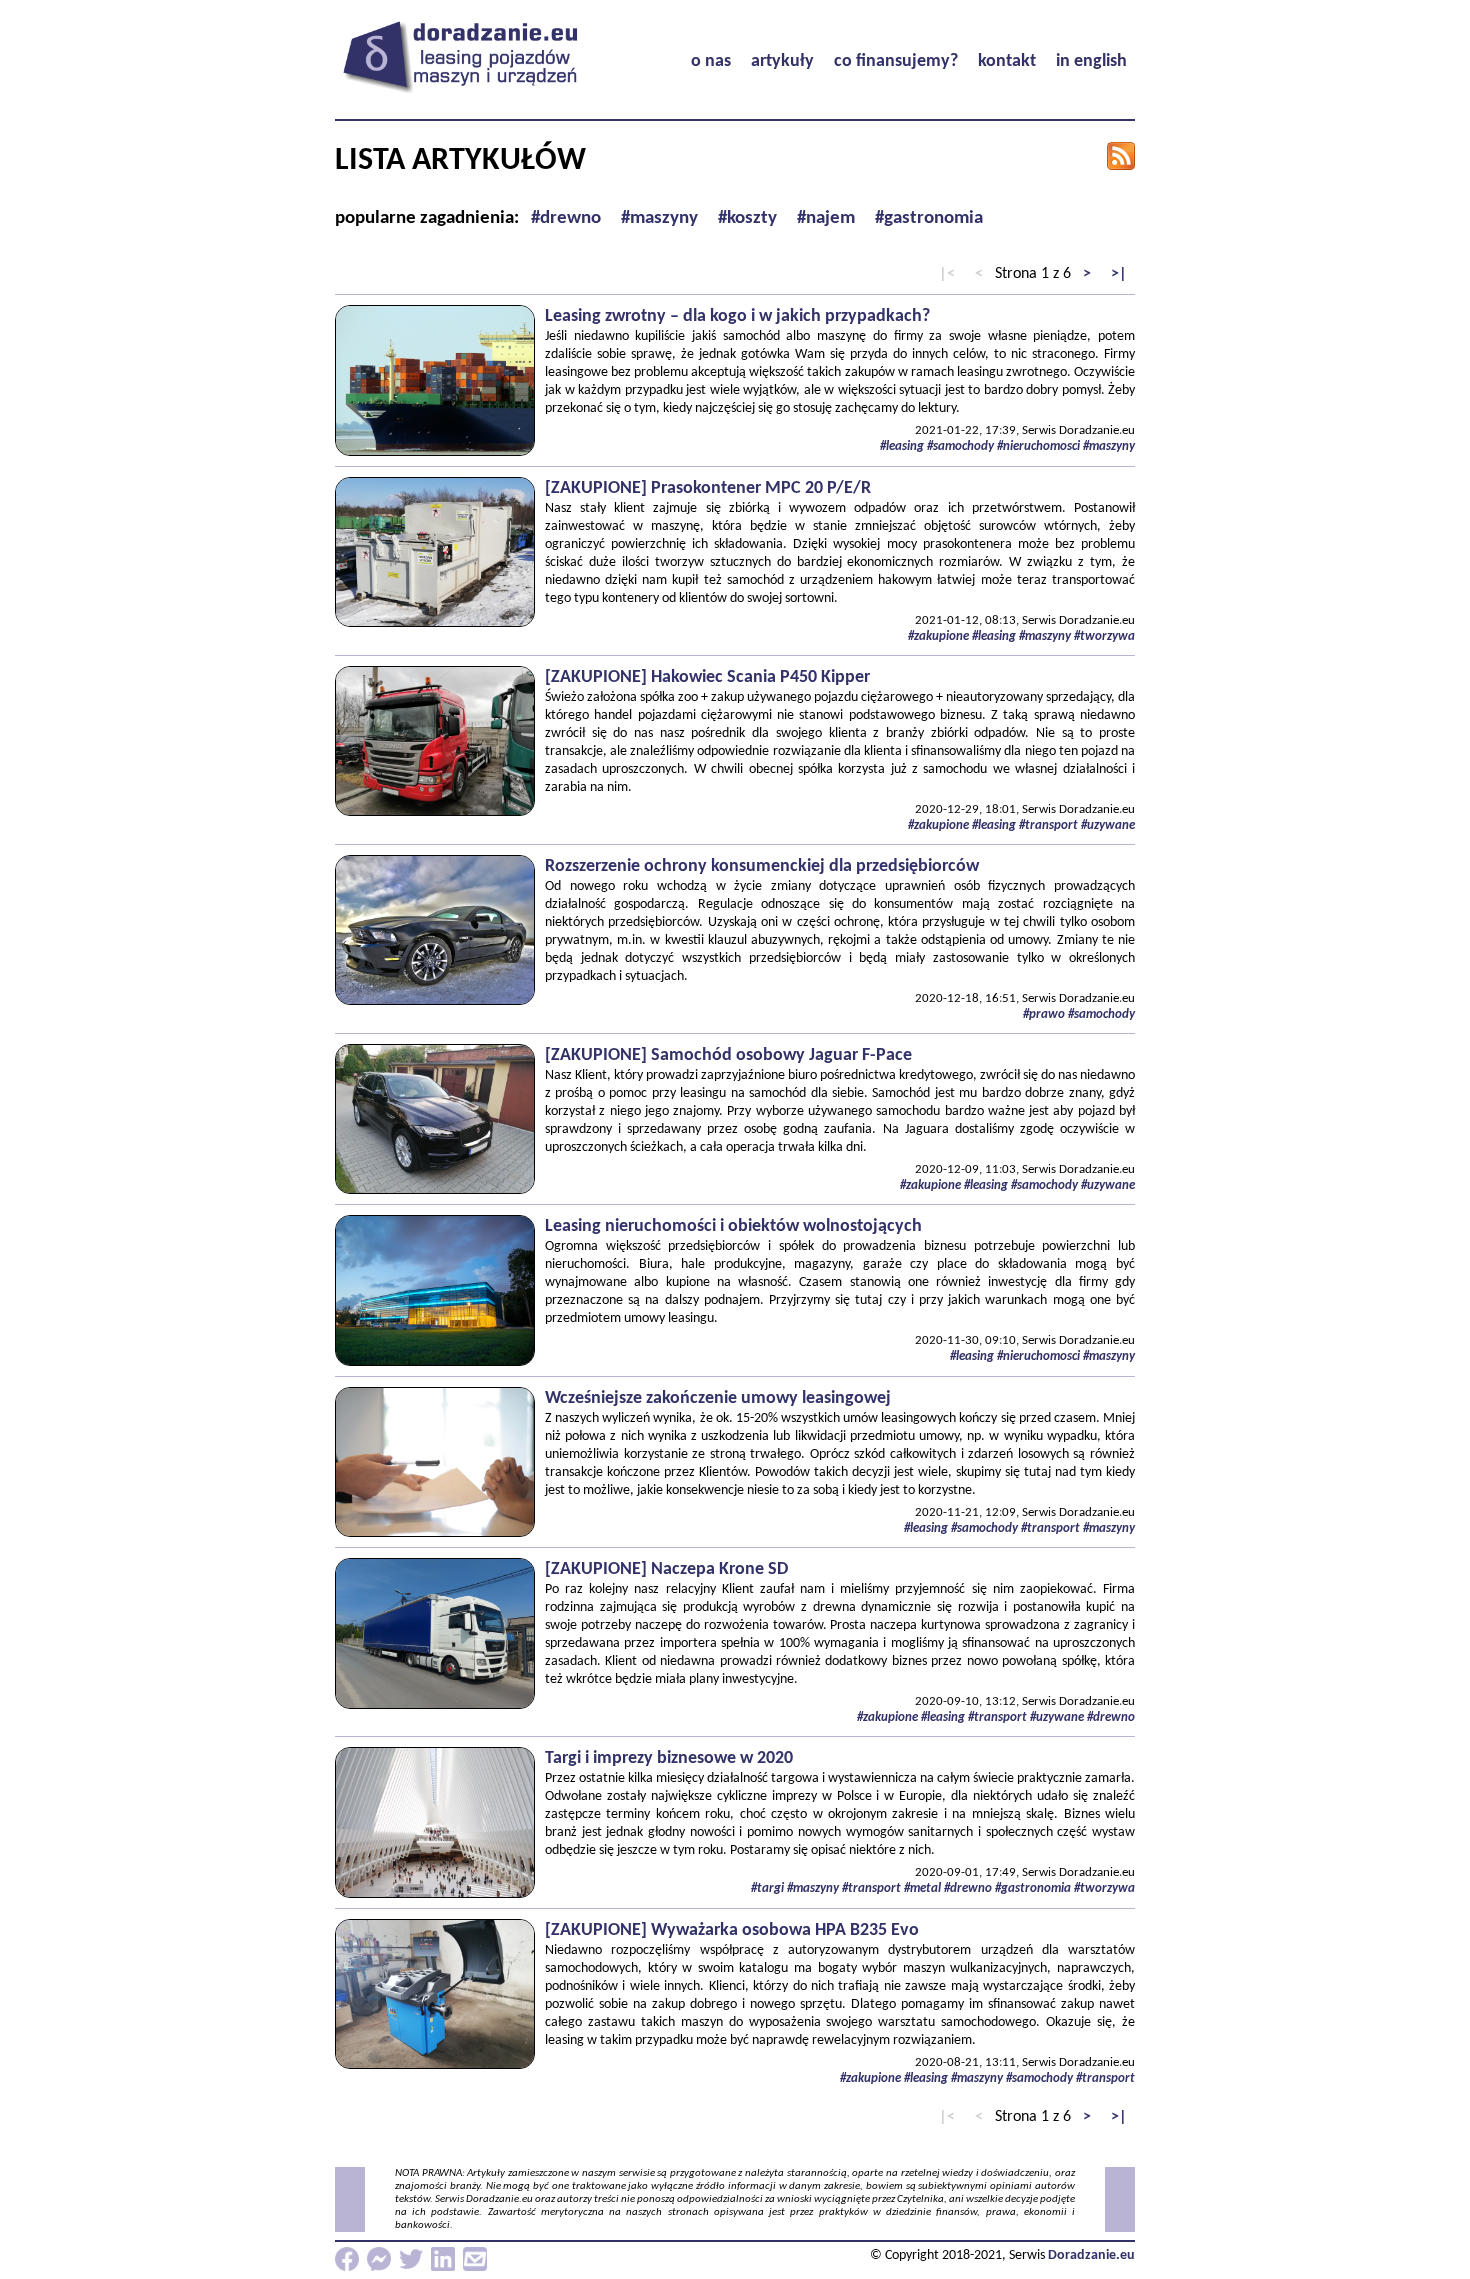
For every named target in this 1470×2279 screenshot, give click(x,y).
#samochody (960, 446)
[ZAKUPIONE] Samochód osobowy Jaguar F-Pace (728, 1055)
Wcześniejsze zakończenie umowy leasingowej (718, 1398)
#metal (922, 1888)
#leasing (902, 446)
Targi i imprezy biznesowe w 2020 (669, 1758)
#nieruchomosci (1038, 446)
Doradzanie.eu (1091, 2255)
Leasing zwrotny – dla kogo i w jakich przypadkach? (737, 316)
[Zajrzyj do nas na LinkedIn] (443, 2259)
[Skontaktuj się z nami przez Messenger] (379, 2259)
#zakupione (938, 636)
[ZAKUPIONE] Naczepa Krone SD (666, 1569)
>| (1119, 274)
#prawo (1044, 1014)
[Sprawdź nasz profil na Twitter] (411, 2259)
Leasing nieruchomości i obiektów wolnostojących (733, 1226)
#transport (1048, 825)
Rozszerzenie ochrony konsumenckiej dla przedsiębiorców (762, 866)
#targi (767, 1888)
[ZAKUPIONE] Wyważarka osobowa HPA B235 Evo (732, 1930)
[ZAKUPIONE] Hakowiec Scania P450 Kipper (707, 677)
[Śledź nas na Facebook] (347, 2259)
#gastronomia (1033, 1888)
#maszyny (1109, 446)
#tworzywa (1104, 636)
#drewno (1111, 1717)
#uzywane (1108, 825)
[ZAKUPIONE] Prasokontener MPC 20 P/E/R (708, 488)
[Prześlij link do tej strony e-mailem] (475, 2259)
